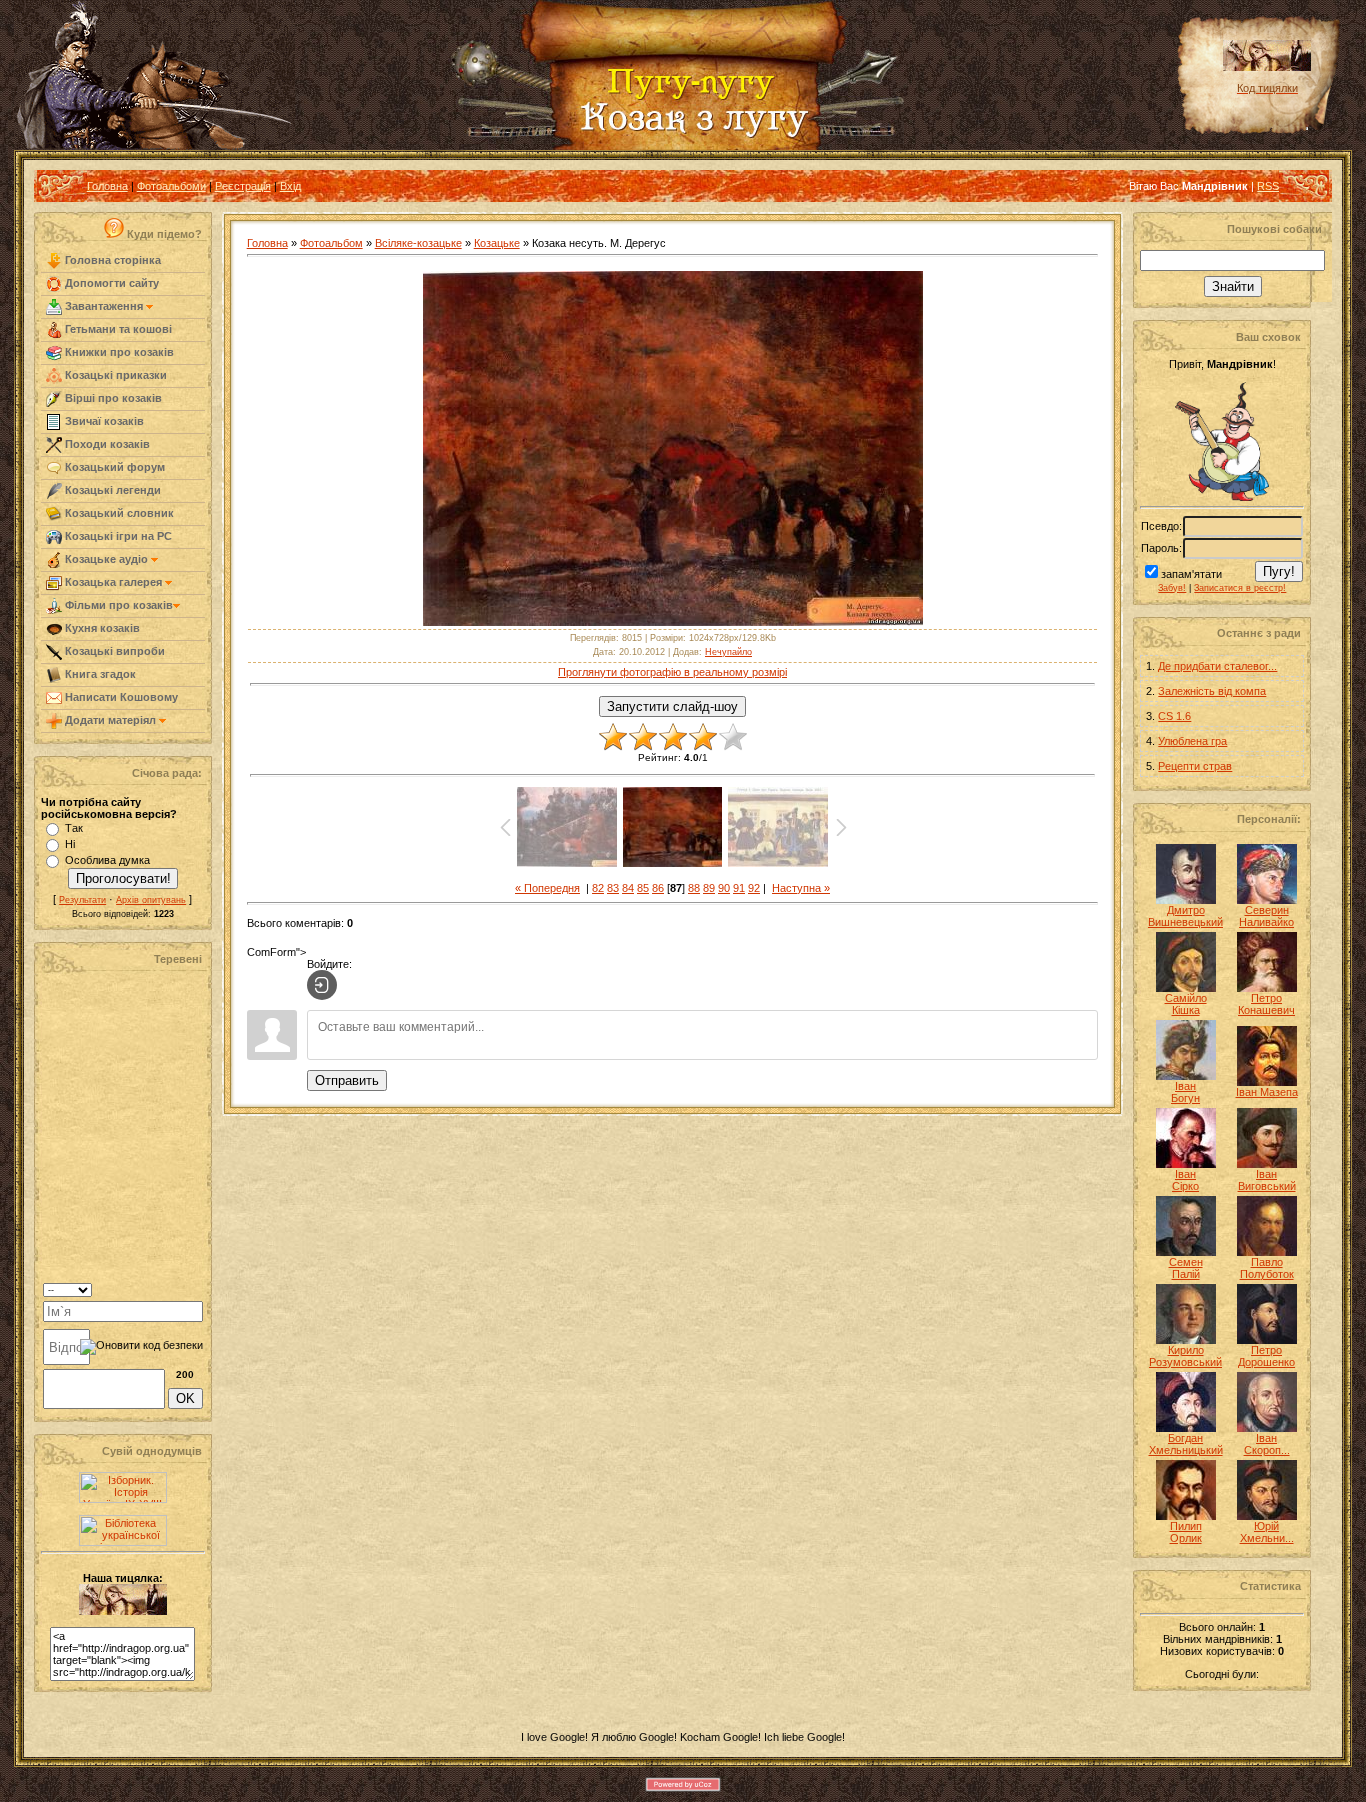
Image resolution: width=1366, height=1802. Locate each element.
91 (739, 888)
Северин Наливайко (1266, 916)
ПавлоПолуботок (1267, 1268)
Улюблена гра (1192, 741)
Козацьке (497, 243)
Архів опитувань (151, 900)
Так (74, 828)
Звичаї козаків (103, 421)
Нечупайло (728, 652)
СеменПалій (1186, 1268)
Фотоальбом (331, 243)
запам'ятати (1191, 574)
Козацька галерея (113, 582)
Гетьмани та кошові (117, 329)
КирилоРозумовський (1185, 1356)
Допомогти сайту (110, 283)
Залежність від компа (1212, 691)
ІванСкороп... (1267, 1444)
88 (694, 888)
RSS (1268, 186)
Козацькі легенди (111, 490)
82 (598, 888)
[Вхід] (322, 985)
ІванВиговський (1267, 1180)
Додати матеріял (110, 720)
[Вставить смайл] (196, 1288)
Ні (70, 844)
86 (658, 888)
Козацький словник (118, 513)
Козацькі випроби (113, 651)
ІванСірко (1185, 1180)
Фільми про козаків (117, 605)
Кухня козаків (101, 628)
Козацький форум (113, 467)
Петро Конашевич (1266, 1004)
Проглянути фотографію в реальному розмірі (672, 672)
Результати (82, 900)
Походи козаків (106, 444)
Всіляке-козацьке (418, 243)
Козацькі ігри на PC (117, 536)
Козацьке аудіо (106, 559)
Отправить (347, 1080)
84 (628, 888)
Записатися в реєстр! (1240, 588)
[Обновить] (177, 1288)
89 (709, 888)
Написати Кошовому (120, 697)
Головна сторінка (111, 260)
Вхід (290, 186)
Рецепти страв (1195, 766)
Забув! (1172, 588)
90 (724, 888)
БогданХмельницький (1186, 1444)
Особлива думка (107, 860)
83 (613, 888)
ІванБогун (1185, 1092)
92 (754, 888)
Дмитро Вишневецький (1185, 916)
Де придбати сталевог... (1217, 666)
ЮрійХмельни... (1267, 1532)
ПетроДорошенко (1266, 1356)
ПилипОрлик (1186, 1532)
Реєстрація (243, 186)
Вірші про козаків (112, 398)
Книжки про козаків (118, 352)
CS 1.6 (1174, 716)
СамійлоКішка (1186, 1004)
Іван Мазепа (1267, 1092)
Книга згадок (99, 674)
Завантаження (104, 306)
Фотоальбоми (171, 186)
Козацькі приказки (114, 375)
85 (643, 888)
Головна (107, 186)
